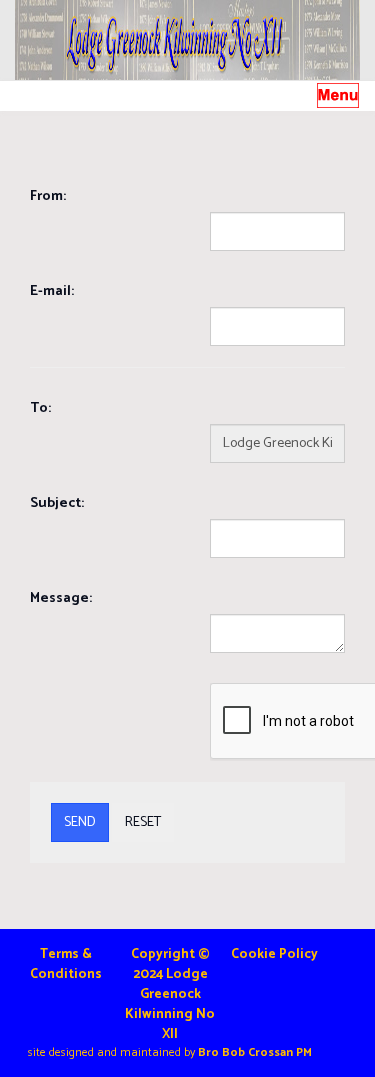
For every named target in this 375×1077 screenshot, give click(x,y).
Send (80, 822)
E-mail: (52, 291)
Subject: (57, 503)
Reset (143, 822)
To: (40, 408)
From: (48, 196)
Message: (61, 598)
